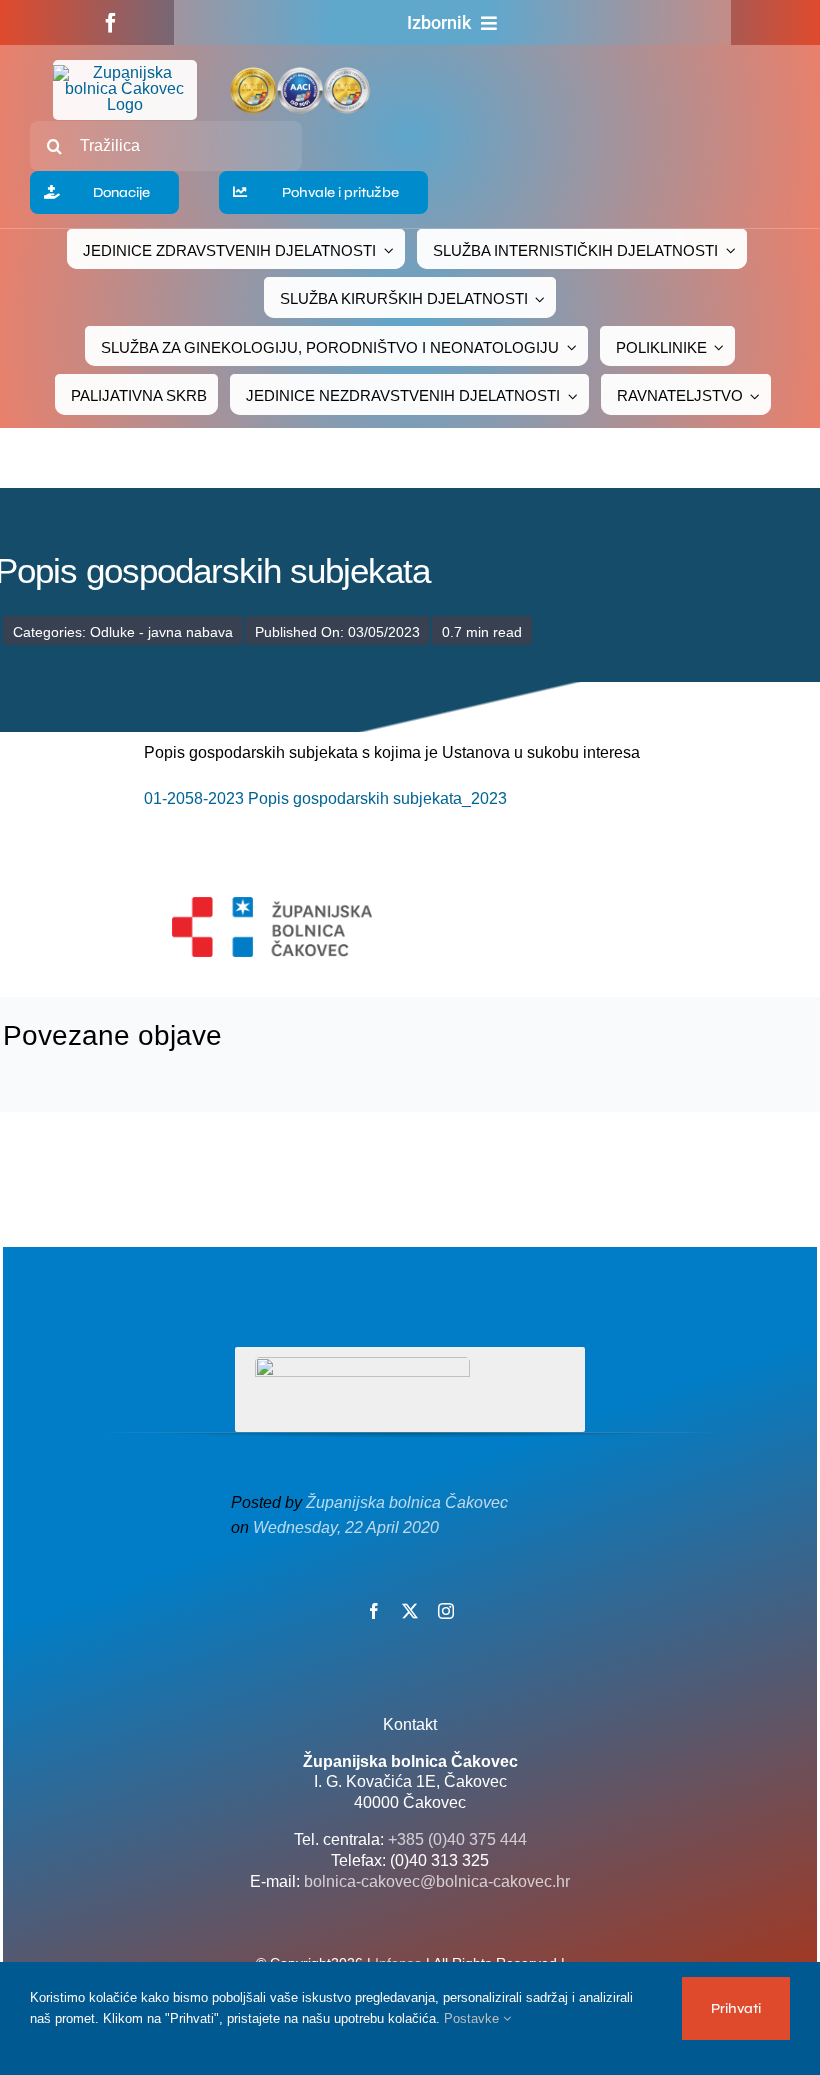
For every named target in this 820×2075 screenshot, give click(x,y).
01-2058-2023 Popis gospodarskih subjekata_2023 (325, 798)
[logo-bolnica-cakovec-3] (272, 904)
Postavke (473, 2018)
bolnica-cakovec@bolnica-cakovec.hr (437, 1881)
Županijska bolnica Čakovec (407, 1502)
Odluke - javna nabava (161, 632)
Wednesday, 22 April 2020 (346, 1527)
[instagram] (446, 1611)
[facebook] (111, 23)
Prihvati (736, 2008)
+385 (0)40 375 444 (457, 1839)
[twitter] (410, 1611)
